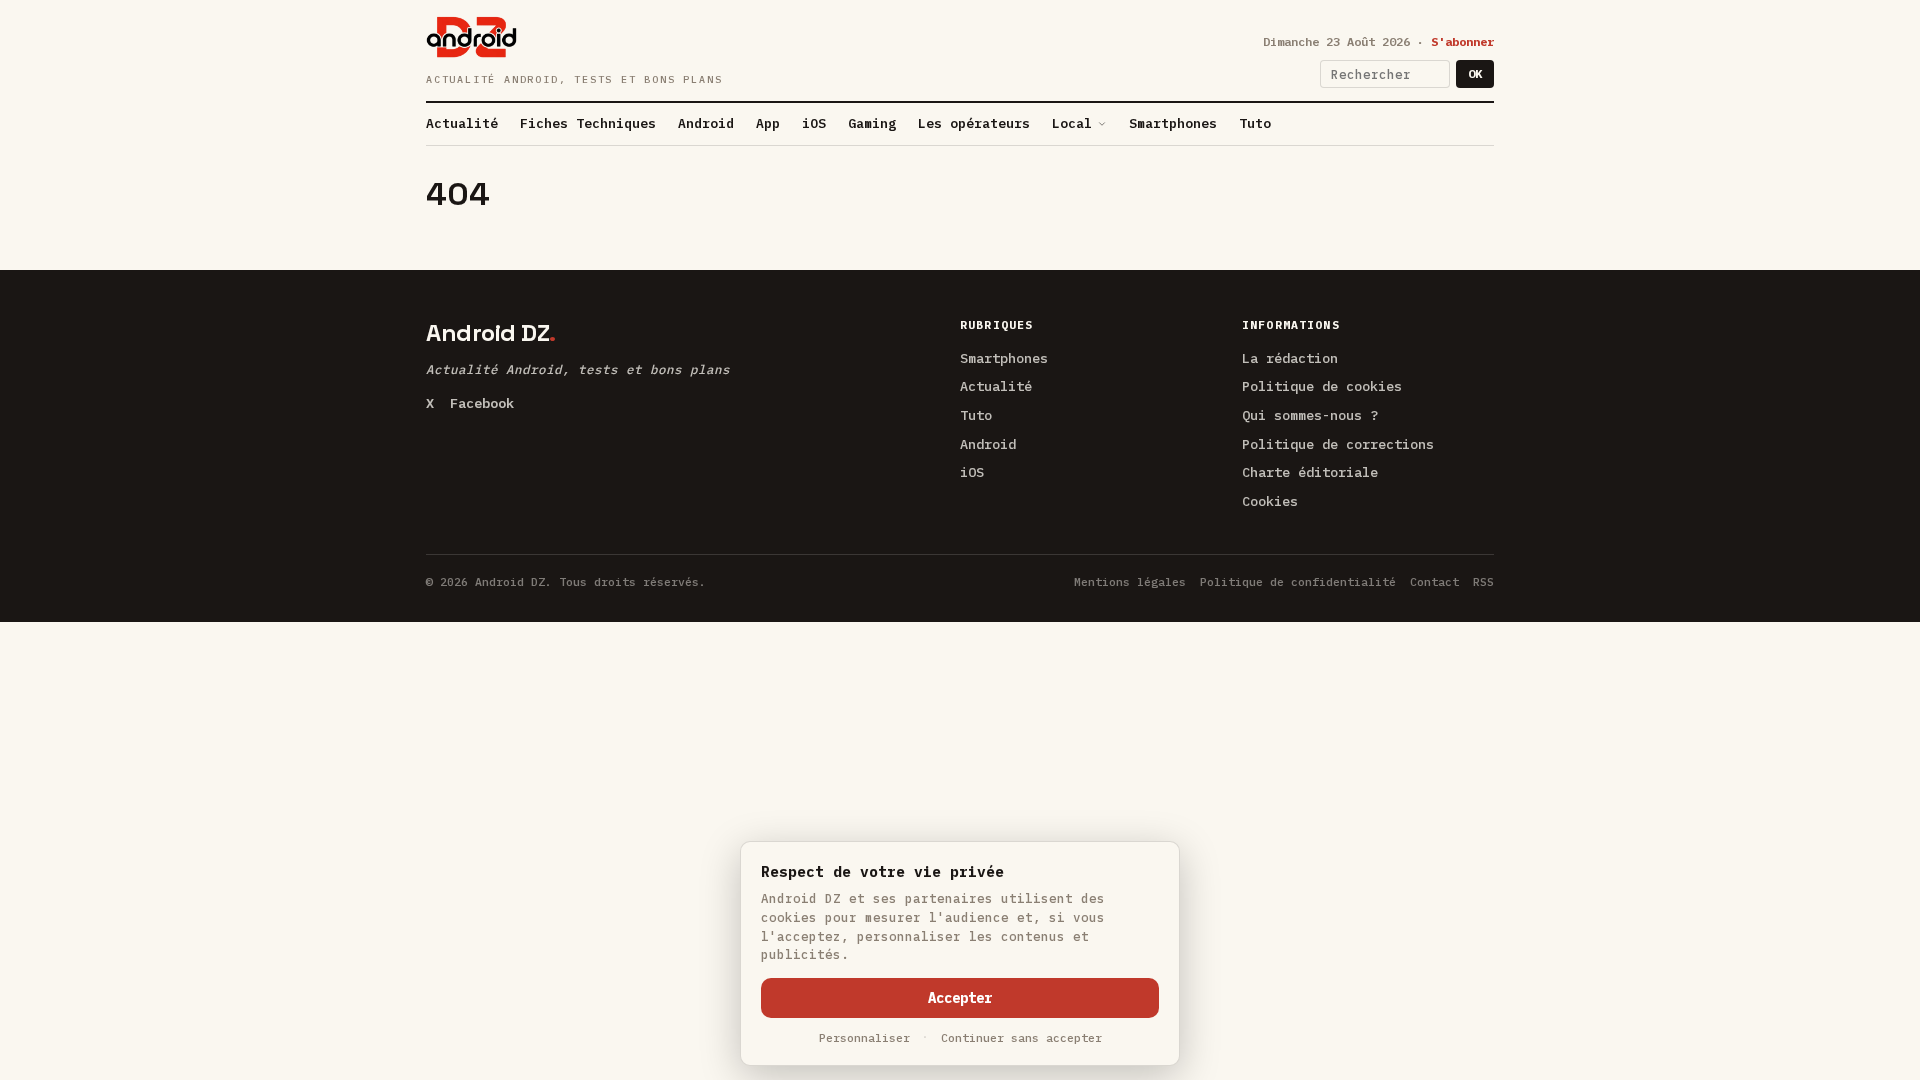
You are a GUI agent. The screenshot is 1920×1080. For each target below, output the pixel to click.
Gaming (872, 123)
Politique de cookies (1322, 386)
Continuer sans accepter (1021, 1037)
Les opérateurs (974, 123)
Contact (1434, 581)
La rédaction (1290, 358)
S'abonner (1462, 41)
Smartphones (1173, 123)
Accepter (960, 998)
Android (706, 123)
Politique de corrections (1338, 444)
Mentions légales (1130, 581)
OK (1475, 73)
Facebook (482, 403)
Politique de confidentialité (1298, 581)
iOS (814, 123)
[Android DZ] (471, 37)
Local (1072, 123)
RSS (1483, 581)
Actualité (462, 123)
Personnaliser (864, 1037)
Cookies (1270, 501)
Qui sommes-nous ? (1310, 415)
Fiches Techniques (588, 123)
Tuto (1255, 123)
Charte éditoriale (1310, 472)
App (768, 123)
